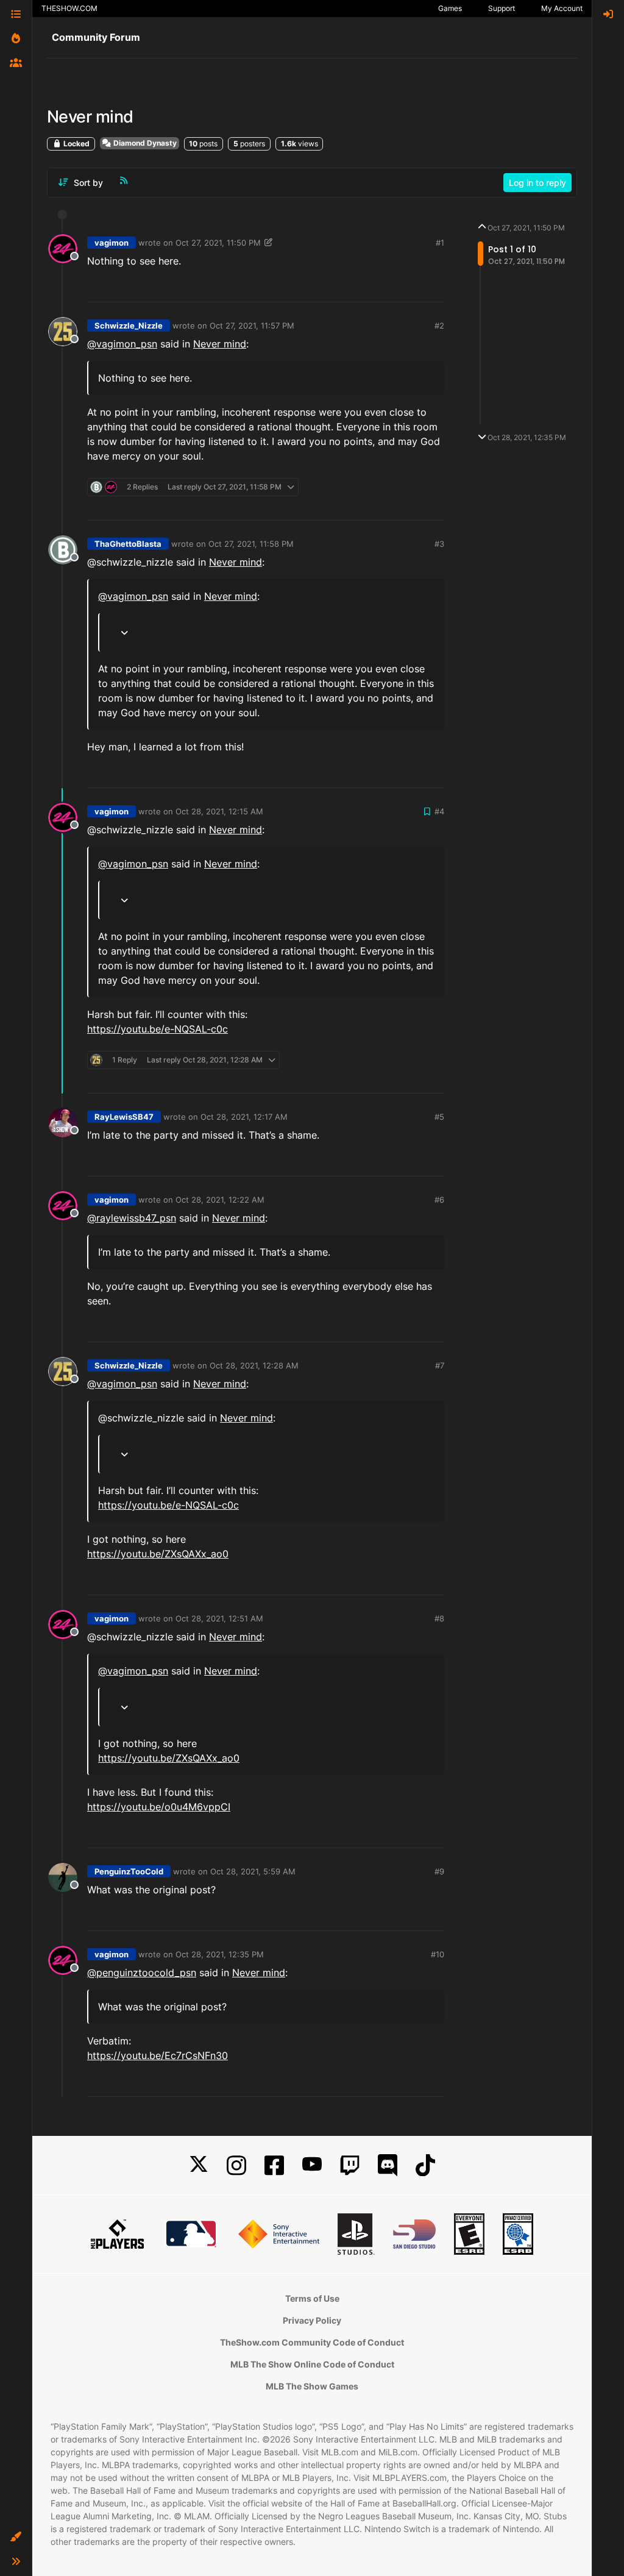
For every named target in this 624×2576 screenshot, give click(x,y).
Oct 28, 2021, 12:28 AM (254, 1365)
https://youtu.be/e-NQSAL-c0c (158, 1029)
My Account (562, 8)
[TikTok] (425, 2165)
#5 (439, 1117)
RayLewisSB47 (124, 1117)
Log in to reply (537, 183)
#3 (439, 544)
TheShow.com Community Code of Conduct (312, 2342)
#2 (439, 326)
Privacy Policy (312, 2320)
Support (502, 8)
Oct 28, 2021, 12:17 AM (244, 1117)
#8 (439, 1618)
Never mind (220, 344)
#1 (440, 243)
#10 (438, 1954)
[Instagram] (236, 2165)
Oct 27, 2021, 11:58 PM (251, 544)
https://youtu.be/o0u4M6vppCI (159, 1807)
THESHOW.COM (69, 8)
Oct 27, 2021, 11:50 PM (218, 243)
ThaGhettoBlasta (128, 544)
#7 (440, 1365)
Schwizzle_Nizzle (129, 326)
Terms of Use (312, 2298)
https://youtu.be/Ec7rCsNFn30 (158, 2055)
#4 (439, 811)
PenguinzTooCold (129, 1871)
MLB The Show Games (312, 2386)
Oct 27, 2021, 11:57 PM (252, 326)
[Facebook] (274, 2165)
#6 (439, 1200)
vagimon (112, 243)
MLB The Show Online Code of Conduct (312, 2364)
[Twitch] (350, 2165)
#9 (439, 1871)
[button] (16, 2537)
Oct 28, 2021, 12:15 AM (219, 811)
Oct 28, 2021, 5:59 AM (253, 1871)
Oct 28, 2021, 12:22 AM (220, 1200)
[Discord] (388, 2165)
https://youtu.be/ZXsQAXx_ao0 (158, 1554)
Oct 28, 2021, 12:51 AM (219, 1618)
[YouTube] (312, 2165)
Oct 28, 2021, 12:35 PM (220, 1954)
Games (450, 8)
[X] (199, 2165)
